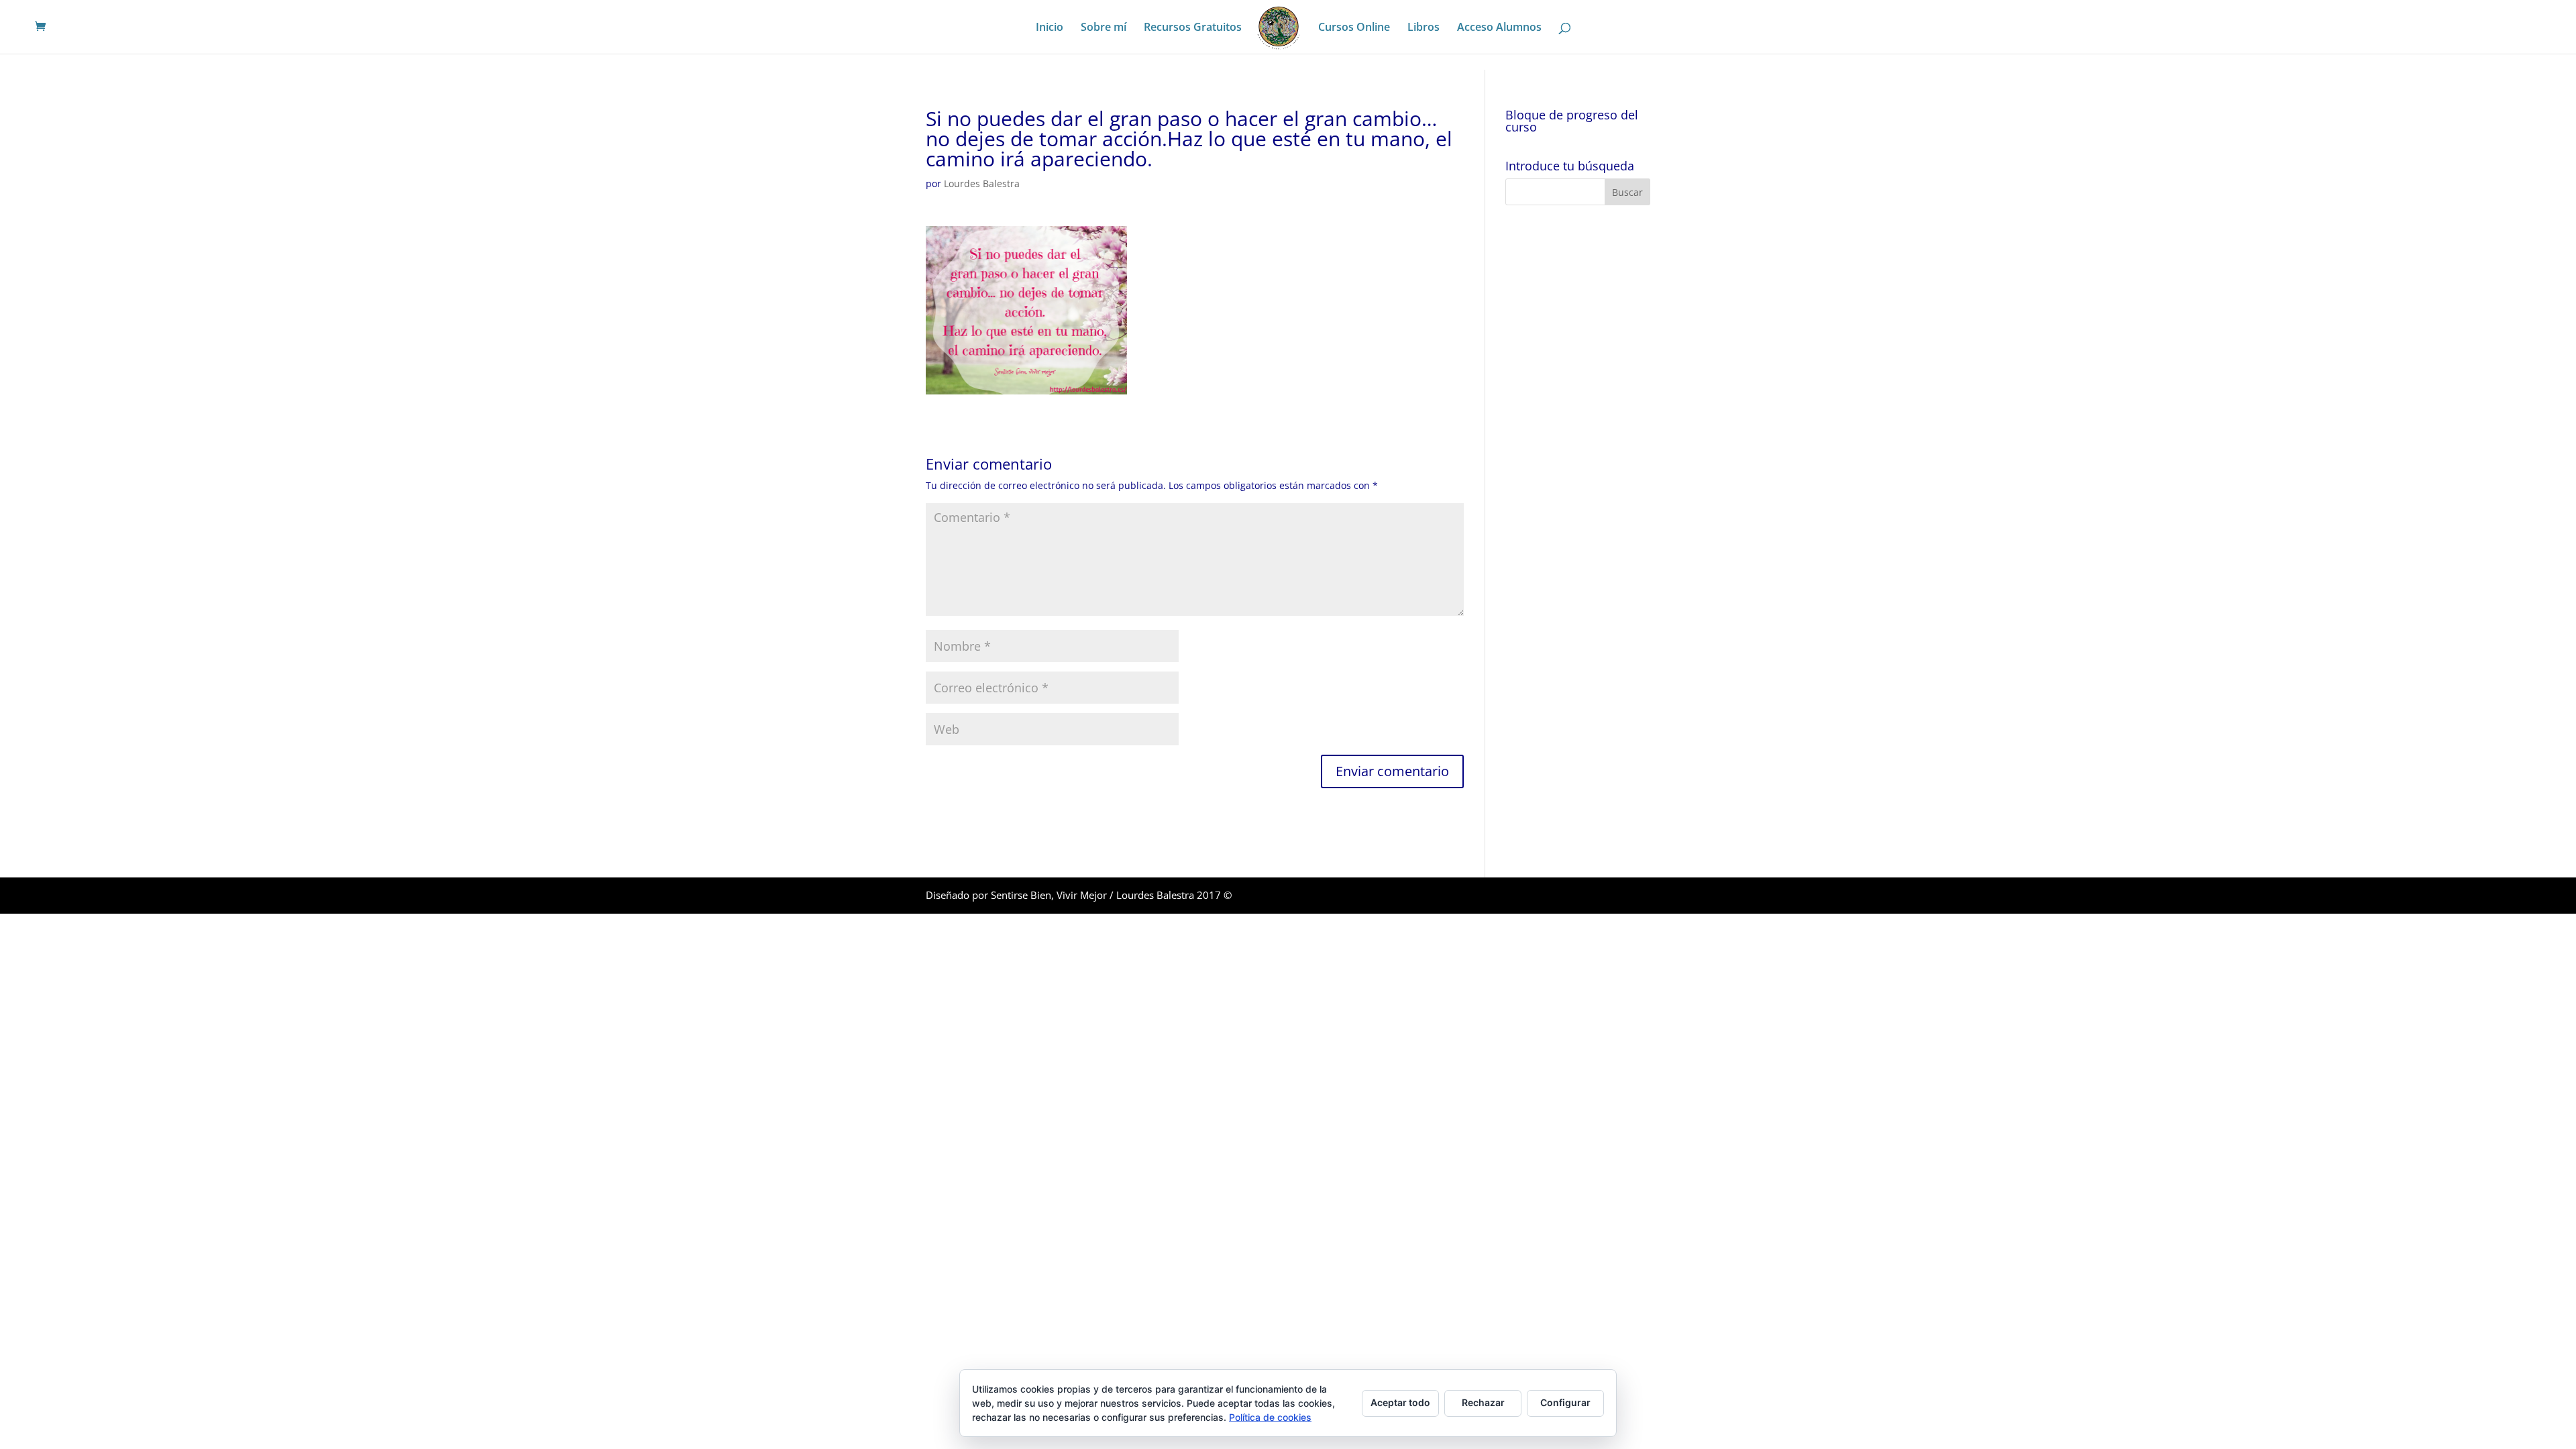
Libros (1424, 28)
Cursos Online (1354, 28)
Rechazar (1483, 1402)
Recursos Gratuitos (1193, 28)
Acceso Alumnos (1499, 28)
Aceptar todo (1400, 1402)
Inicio (1050, 28)
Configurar (1565, 1402)
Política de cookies (1270, 1417)
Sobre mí (1104, 28)
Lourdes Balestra (982, 183)
